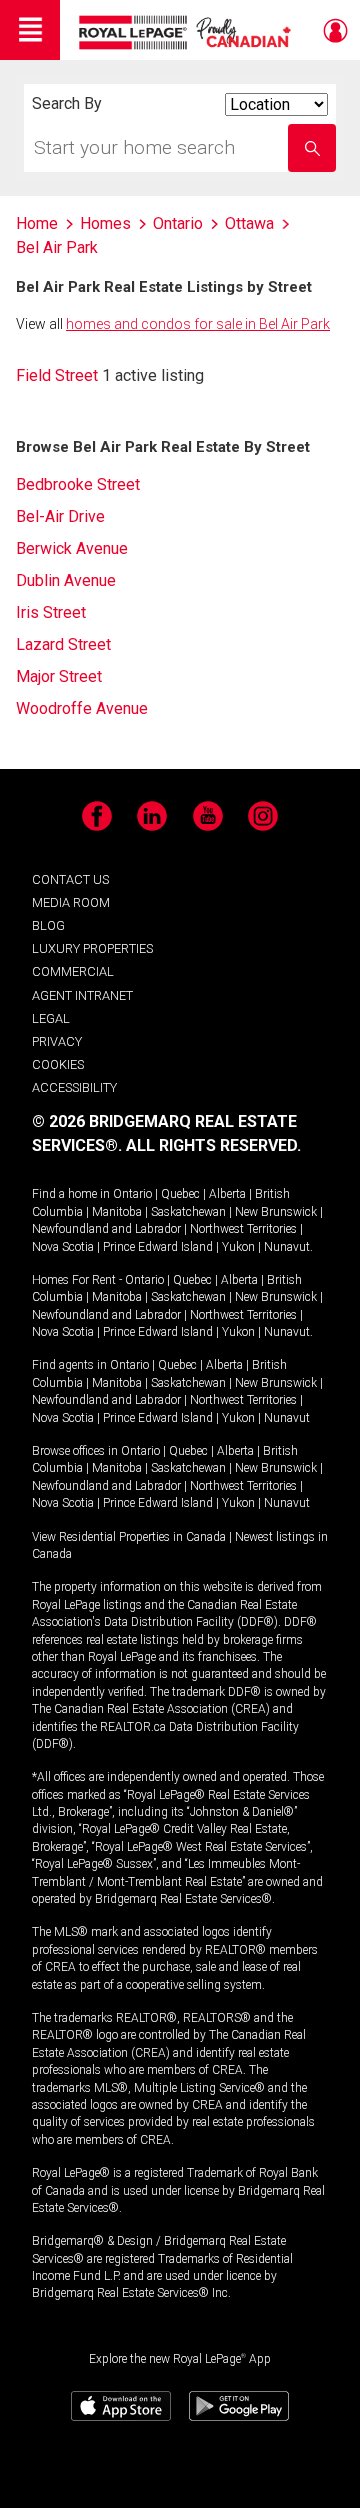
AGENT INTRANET (82, 995)
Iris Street (51, 612)
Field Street (57, 375)
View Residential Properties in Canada (129, 1537)
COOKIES (58, 1064)
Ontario (132, 1194)
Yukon (238, 1247)
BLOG (48, 925)
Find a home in (71, 1194)
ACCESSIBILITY (74, 1087)
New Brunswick (276, 1212)
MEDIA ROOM (71, 902)
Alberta (227, 1194)
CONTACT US (70, 879)
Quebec (180, 1194)
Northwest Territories (243, 1229)
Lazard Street (63, 644)
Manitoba (117, 1212)
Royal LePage (187, 32)
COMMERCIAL (73, 971)
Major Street (59, 676)
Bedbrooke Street (78, 484)
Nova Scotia (63, 1247)
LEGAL (51, 1018)
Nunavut (287, 1247)
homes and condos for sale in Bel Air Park (198, 324)
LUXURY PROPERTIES (92, 948)
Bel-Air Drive (60, 516)
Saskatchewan (188, 1212)
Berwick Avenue (72, 548)
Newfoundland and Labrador (106, 1229)
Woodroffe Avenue (82, 708)
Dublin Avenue (66, 580)
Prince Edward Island (158, 1247)
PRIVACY (57, 1041)
